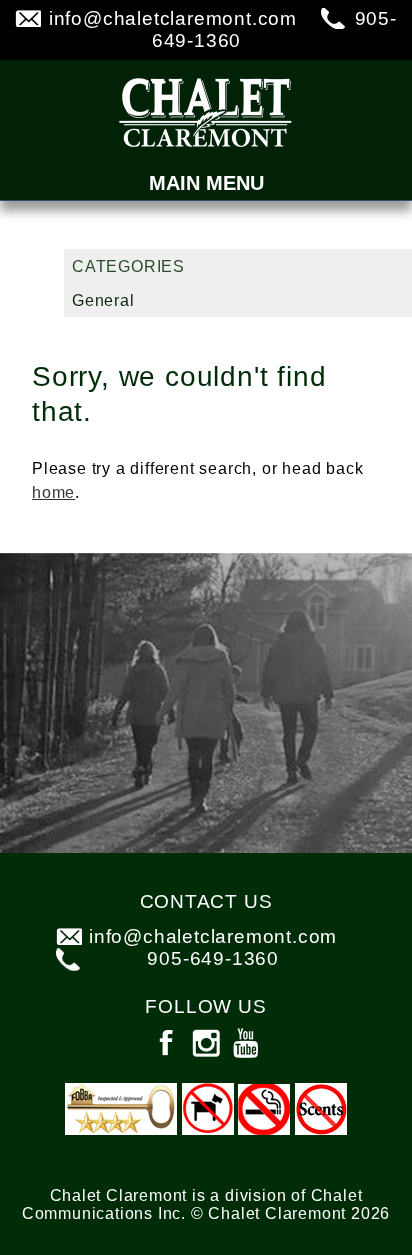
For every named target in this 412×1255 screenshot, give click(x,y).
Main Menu (206, 183)
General (103, 300)
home (53, 492)
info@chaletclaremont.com (173, 18)
